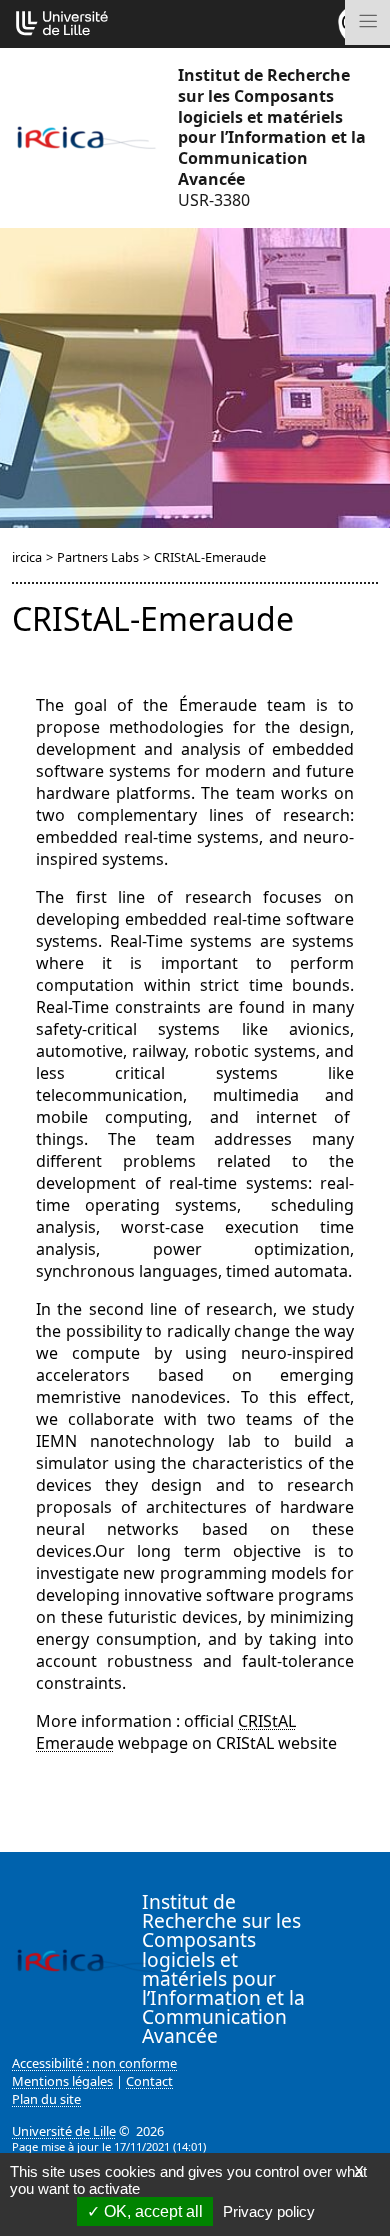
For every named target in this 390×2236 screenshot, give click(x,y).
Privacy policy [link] (269, 2211)
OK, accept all (151, 2211)
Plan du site (46, 2099)
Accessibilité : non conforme (94, 2063)
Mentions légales (62, 2081)
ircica (27, 557)
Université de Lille (64, 2131)
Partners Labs (98, 557)
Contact (149, 2081)
